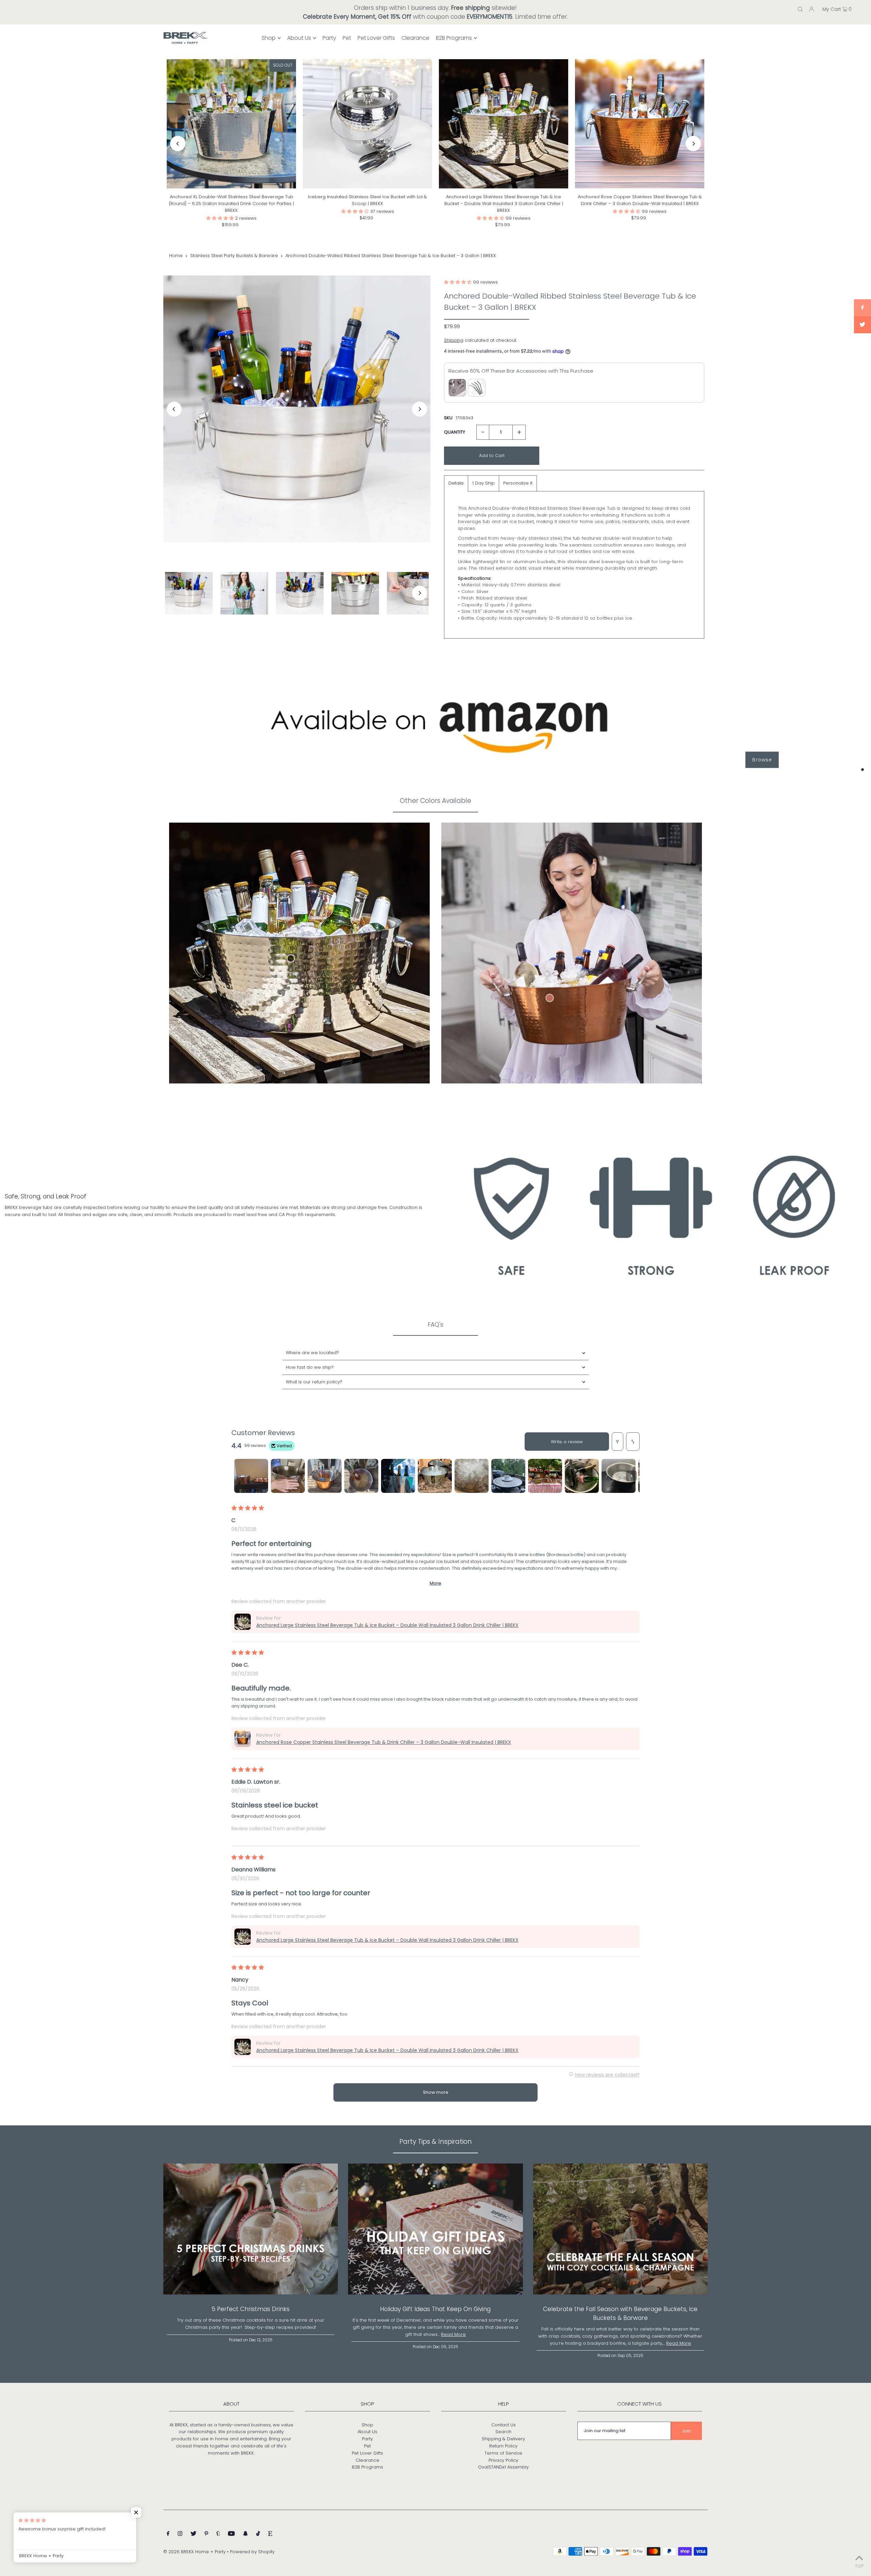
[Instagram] (180, 2535)
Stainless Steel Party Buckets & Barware (234, 256)
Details (456, 483)
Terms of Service (503, 2453)
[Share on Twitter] (862, 325)
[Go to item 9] (545, 1476)
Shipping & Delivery (503, 2439)
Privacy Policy (503, 2460)
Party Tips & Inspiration (436, 2142)
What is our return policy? (314, 1382)
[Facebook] (168, 2535)
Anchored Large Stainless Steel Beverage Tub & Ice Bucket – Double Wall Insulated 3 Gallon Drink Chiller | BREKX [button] (387, 1625)
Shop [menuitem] (269, 38)
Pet (367, 2446)
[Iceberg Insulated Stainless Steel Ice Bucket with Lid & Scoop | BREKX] (367, 124)
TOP (859, 2566)
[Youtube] (231, 2535)
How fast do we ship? (310, 1367)
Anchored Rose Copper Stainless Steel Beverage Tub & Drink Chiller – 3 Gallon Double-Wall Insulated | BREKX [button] (384, 1742)
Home (176, 256)
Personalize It (518, 483)
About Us (367, 2432)
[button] (221, 218)
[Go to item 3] (325, 1476)
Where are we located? (312, 1353)
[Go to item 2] (288, 1476)
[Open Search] (800, 9)
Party (367, 2439)
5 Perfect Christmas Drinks (251, 2309)
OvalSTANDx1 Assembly (503, 2467)
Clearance (367, 2460)
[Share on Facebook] (862, 308)
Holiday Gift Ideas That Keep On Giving (435, 2309)
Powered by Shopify (252, 2552)
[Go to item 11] (619, 1476)
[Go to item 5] (398, 1476)
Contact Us (504, 2425)
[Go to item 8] (508, 1476)
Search (503, 2432)
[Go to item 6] (435, 1476)
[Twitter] (193, 2535)
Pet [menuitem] (347, 38)
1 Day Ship (483, 483)
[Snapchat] (245, 2535)
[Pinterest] (206, 2535)
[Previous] (178, 144)
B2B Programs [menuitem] (454, 38)
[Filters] (618, 1442)
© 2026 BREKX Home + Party (194, 2552)
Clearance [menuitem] (415, 38)
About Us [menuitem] (299, 38)
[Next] (693, 144)
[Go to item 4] (361, 1476)
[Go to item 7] (472, 1476)
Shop (367, 2425)
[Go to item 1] (251, 1476)
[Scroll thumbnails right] (631, 1476)
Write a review (567, 1442)
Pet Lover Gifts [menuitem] (376, 38)
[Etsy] (270, 2535)
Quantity (455, 432)
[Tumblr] (218, 2535)
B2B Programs (367, 2467)
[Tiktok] (258, 2535)
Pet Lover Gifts (367, 2453)
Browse (762, 760)
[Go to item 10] (582, 1476)
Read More (453, 2334)
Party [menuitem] (329, 38)
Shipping (454, 340)
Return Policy (503, 2446)
